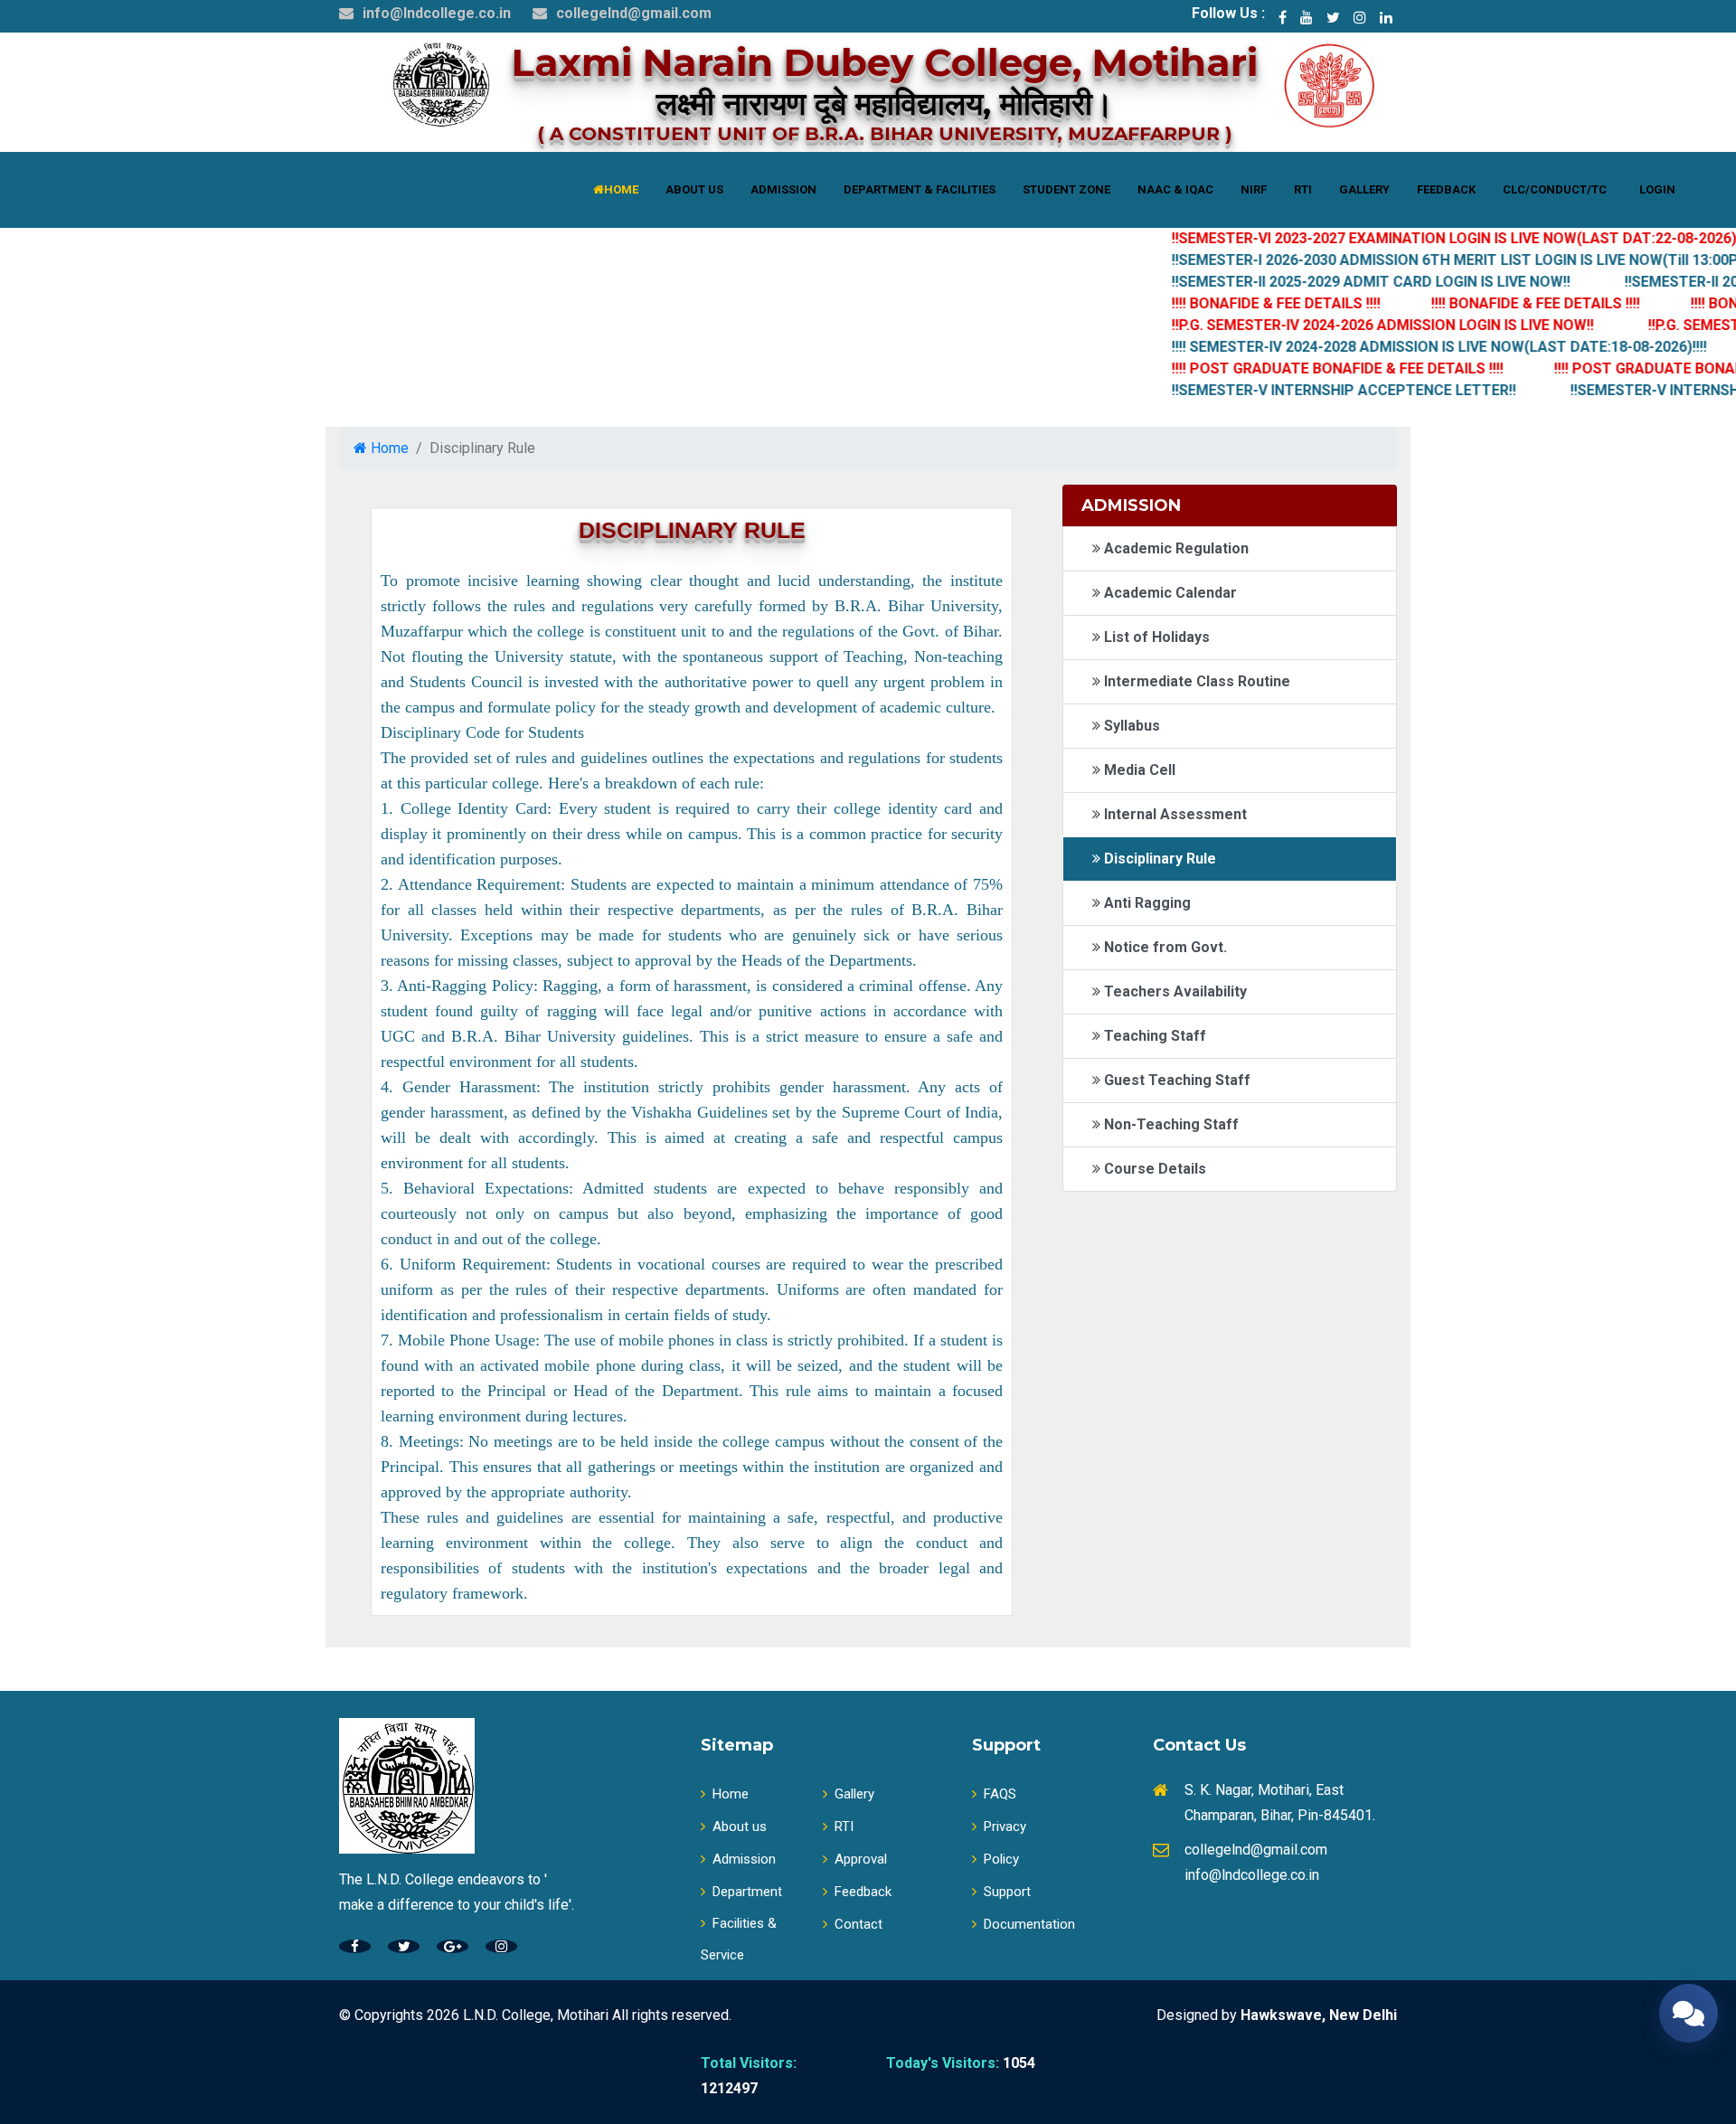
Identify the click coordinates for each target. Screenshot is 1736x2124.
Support (1007, 1892)
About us (740, 1827)
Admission (744, 1859)
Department (747, 1892)
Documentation (1029, 1924)
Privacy (1005, 1827)
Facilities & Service (739, 1939)
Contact (859, 1924)
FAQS (1000, 1794)
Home (388, 448)
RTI (844, 1827)
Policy (1001, 1859)
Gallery (854, 1794)
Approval (861, 1859)
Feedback (863, 1892)
